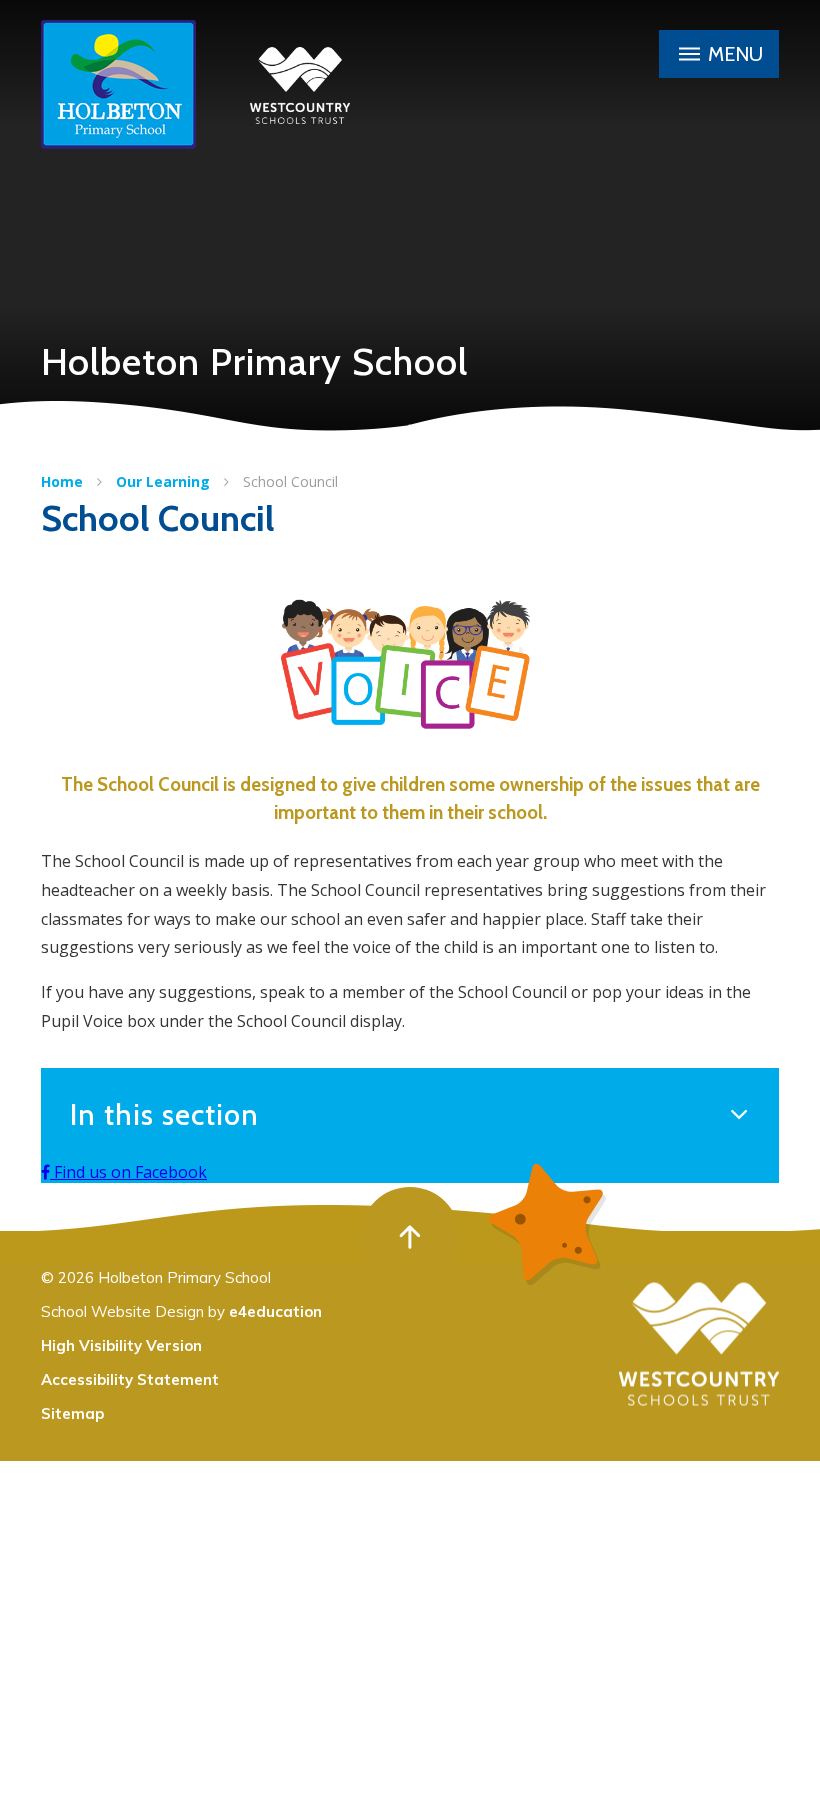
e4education (275, 1311)
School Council (290, 481)
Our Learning (163, 481)
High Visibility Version (121, 1345)
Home (62, 481)
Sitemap (72, 1413)
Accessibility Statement (130, 1379)
